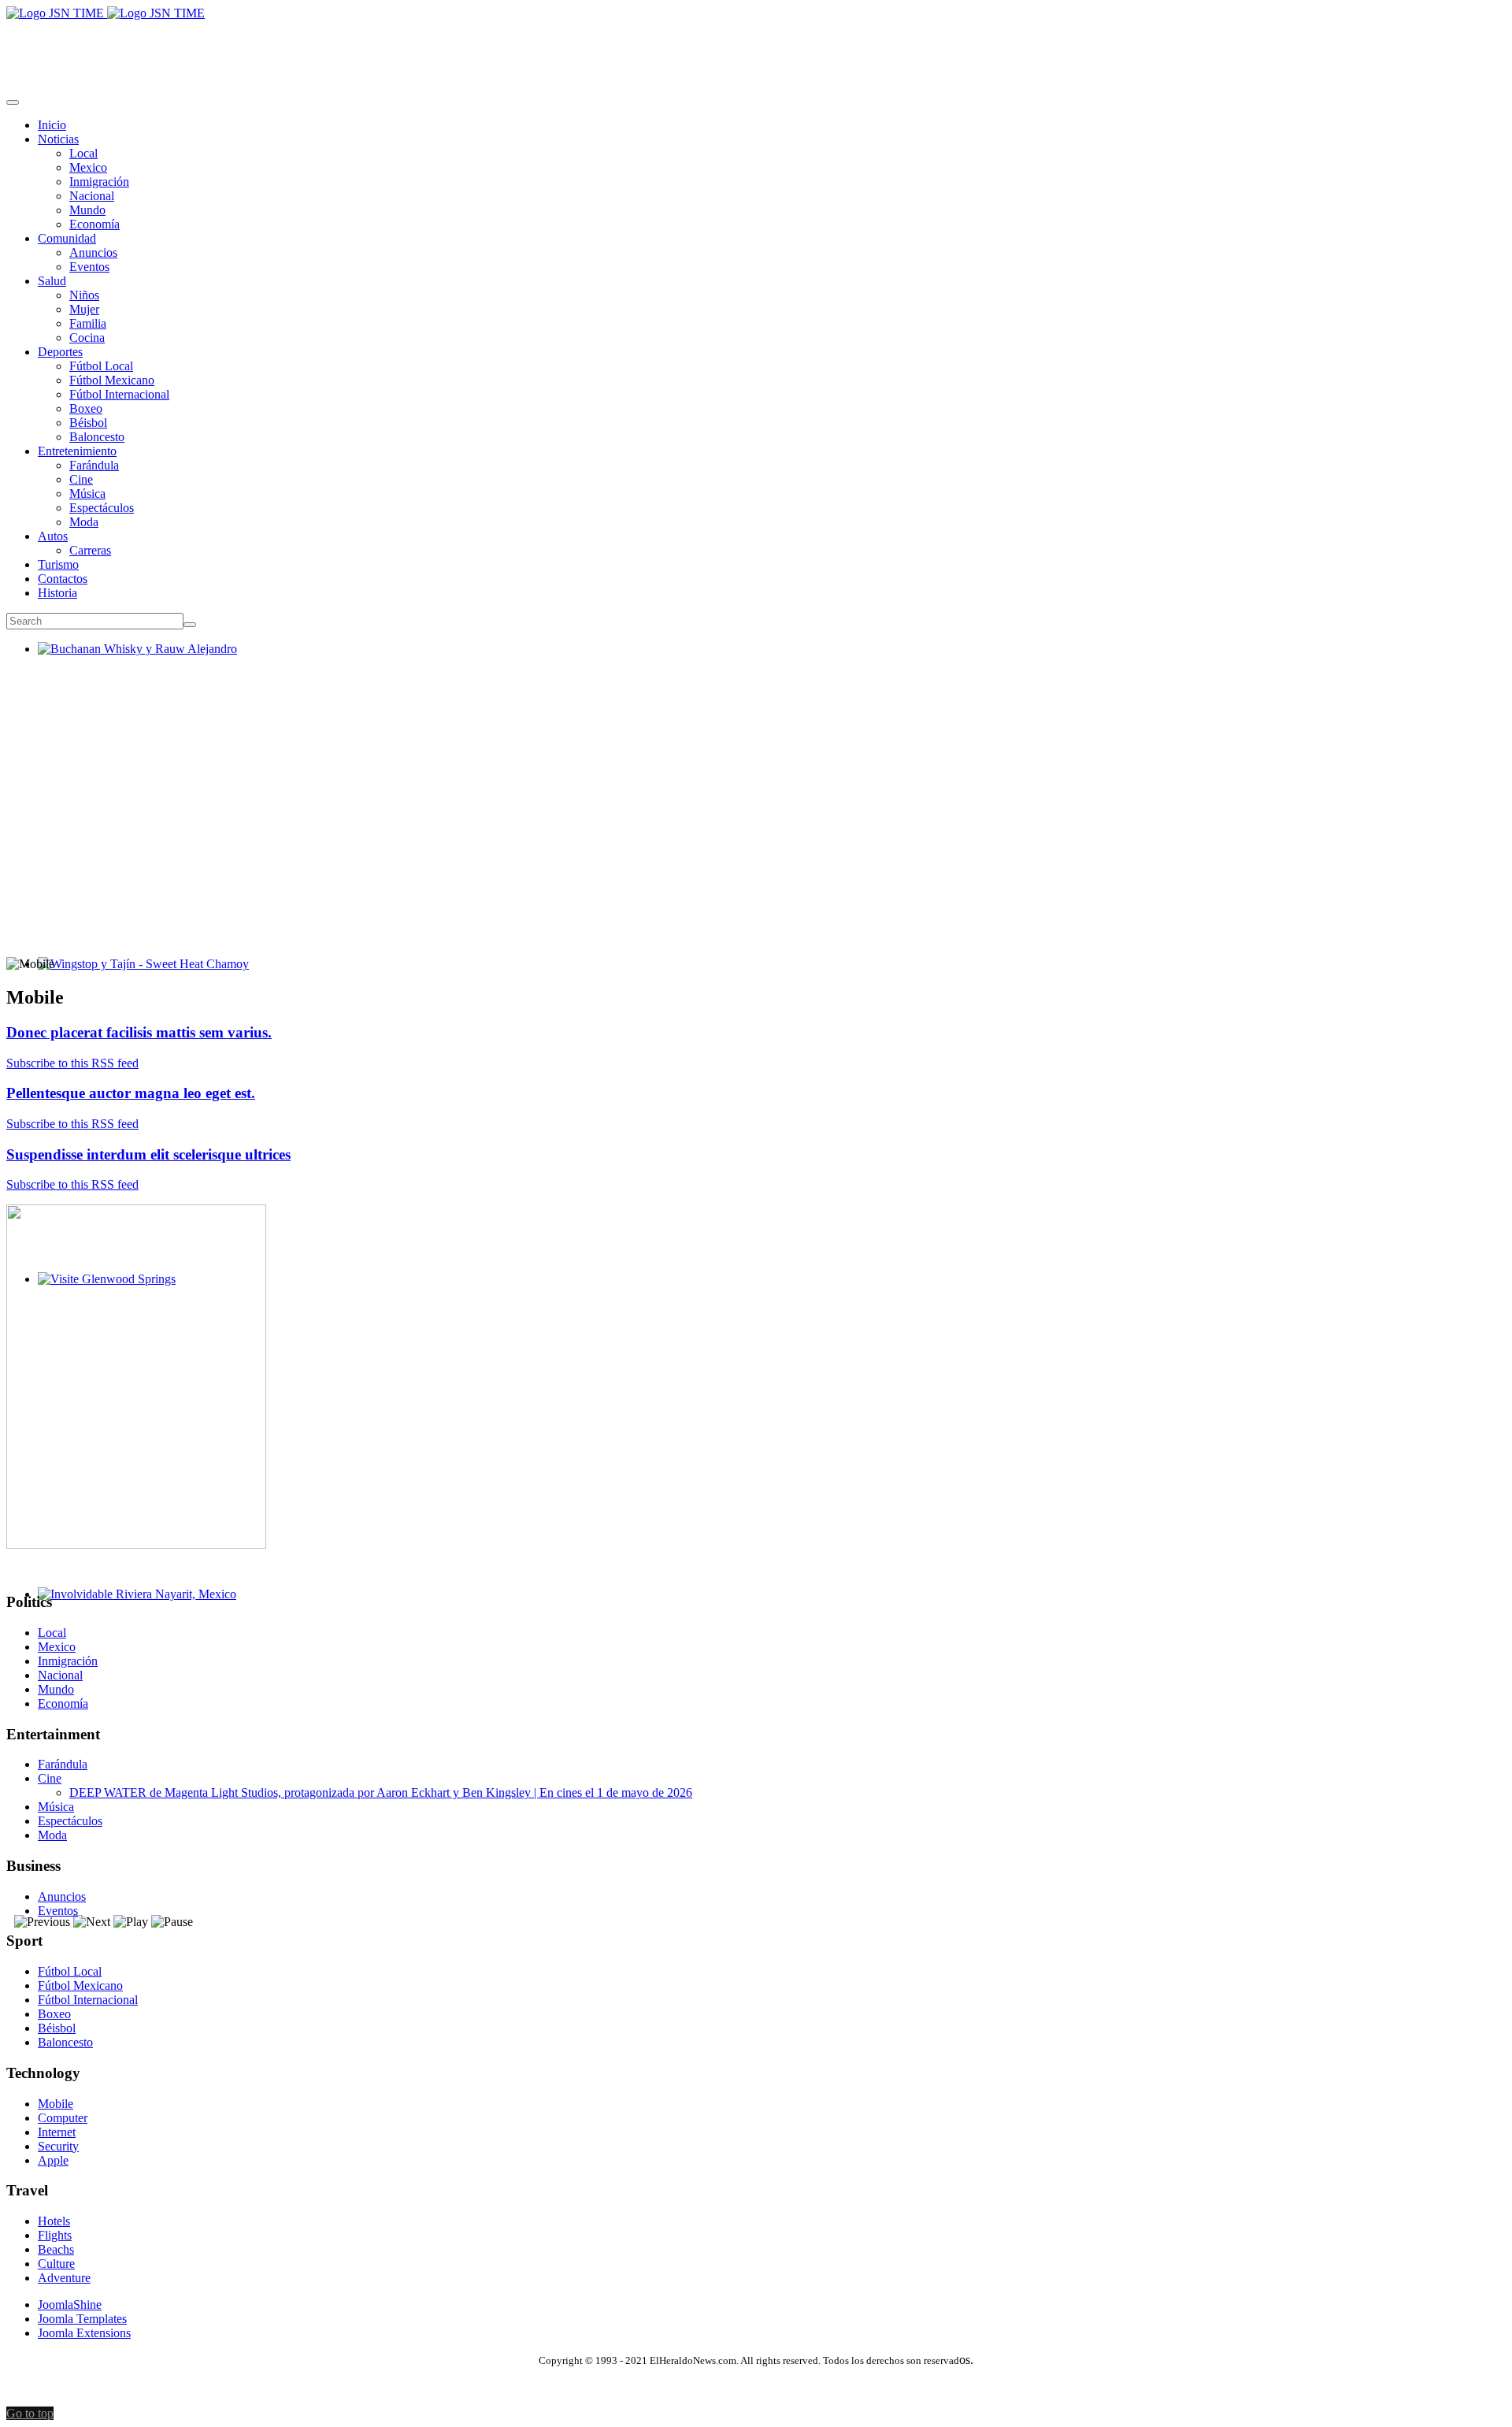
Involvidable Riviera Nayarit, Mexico (131, 1608)
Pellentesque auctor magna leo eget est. (131, 1093)
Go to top (30, 2413)
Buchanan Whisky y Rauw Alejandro (131, 663)
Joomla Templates (82, 2319)
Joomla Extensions (84, 2333)
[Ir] (190, 625)
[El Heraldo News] (106, 13)
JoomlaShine (70, 2305)
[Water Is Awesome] (136, 1544)
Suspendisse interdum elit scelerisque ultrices (148, 1154)
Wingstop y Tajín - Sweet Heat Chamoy (137, 978)
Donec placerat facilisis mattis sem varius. (139, 1032)
